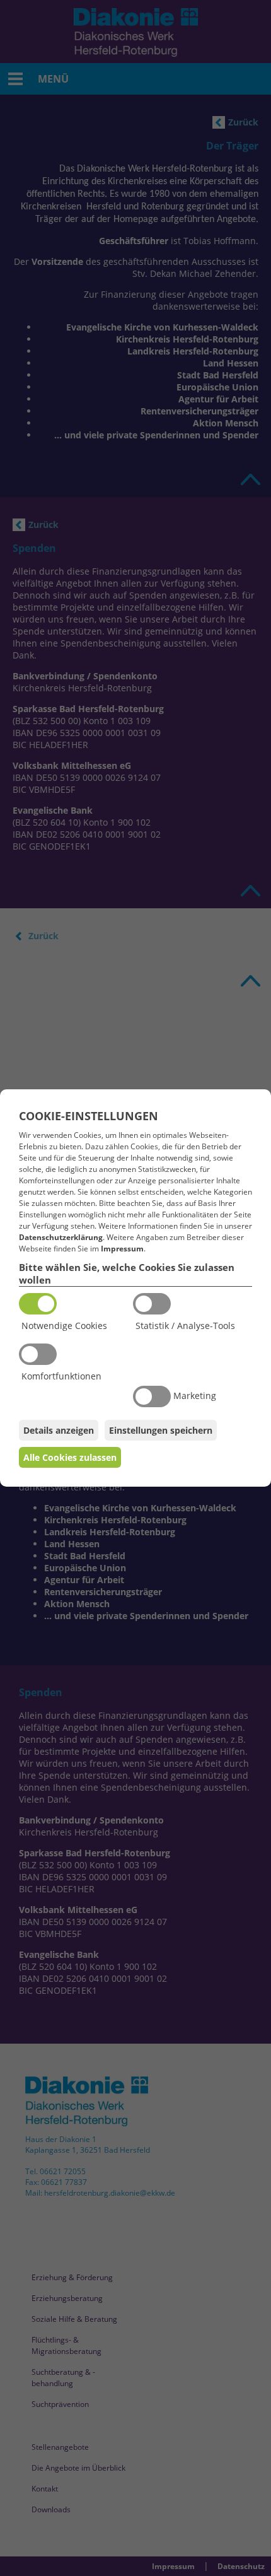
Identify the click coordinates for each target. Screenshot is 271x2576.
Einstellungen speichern (161, 1430)
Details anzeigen (59, 1430)
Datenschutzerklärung (61, 1237)
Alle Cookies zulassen (70, 1457)
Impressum (122, 1249)
